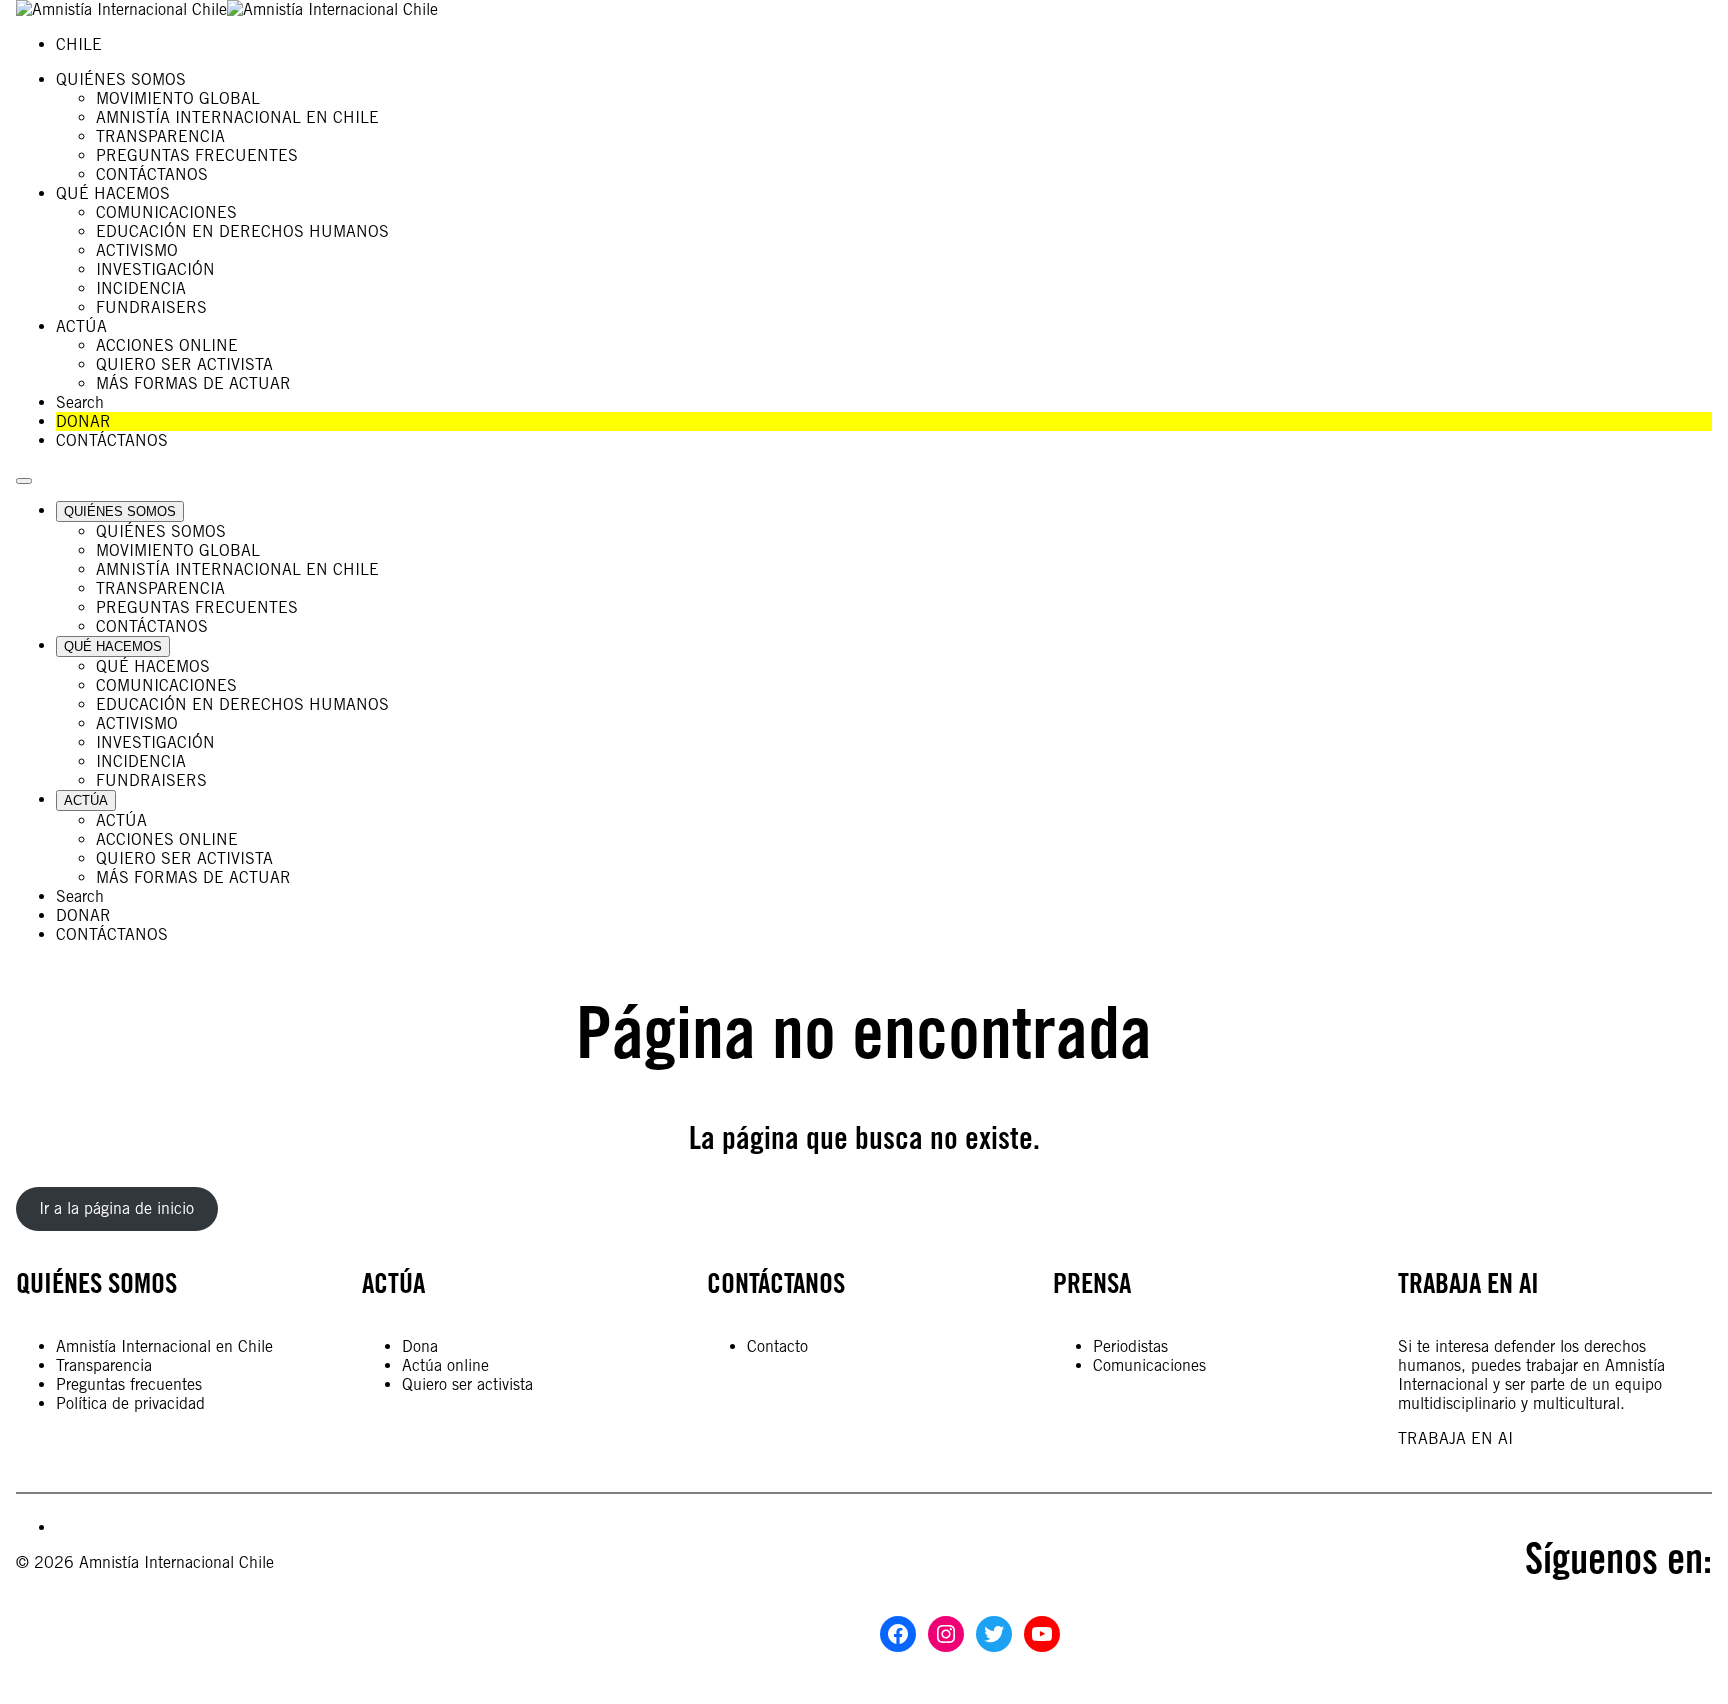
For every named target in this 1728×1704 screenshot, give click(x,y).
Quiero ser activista (467, 1384)
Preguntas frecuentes (129, 1384)
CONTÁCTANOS (776, 1283)
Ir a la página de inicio (116, 1208)
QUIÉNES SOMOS (96, 1283)
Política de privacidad (130, 1403)
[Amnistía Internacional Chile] (227, 9)
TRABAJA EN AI (1455, 1438)
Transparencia (104, 1365)
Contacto (777, 1346)
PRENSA (1092, 1283)
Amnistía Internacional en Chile (164, 1346)
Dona (420, 1346)
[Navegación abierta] (24, 481)
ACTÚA (393, 1283)
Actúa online (445, 1365)
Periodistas (1130, 1346)
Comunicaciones (1149, 1365)
